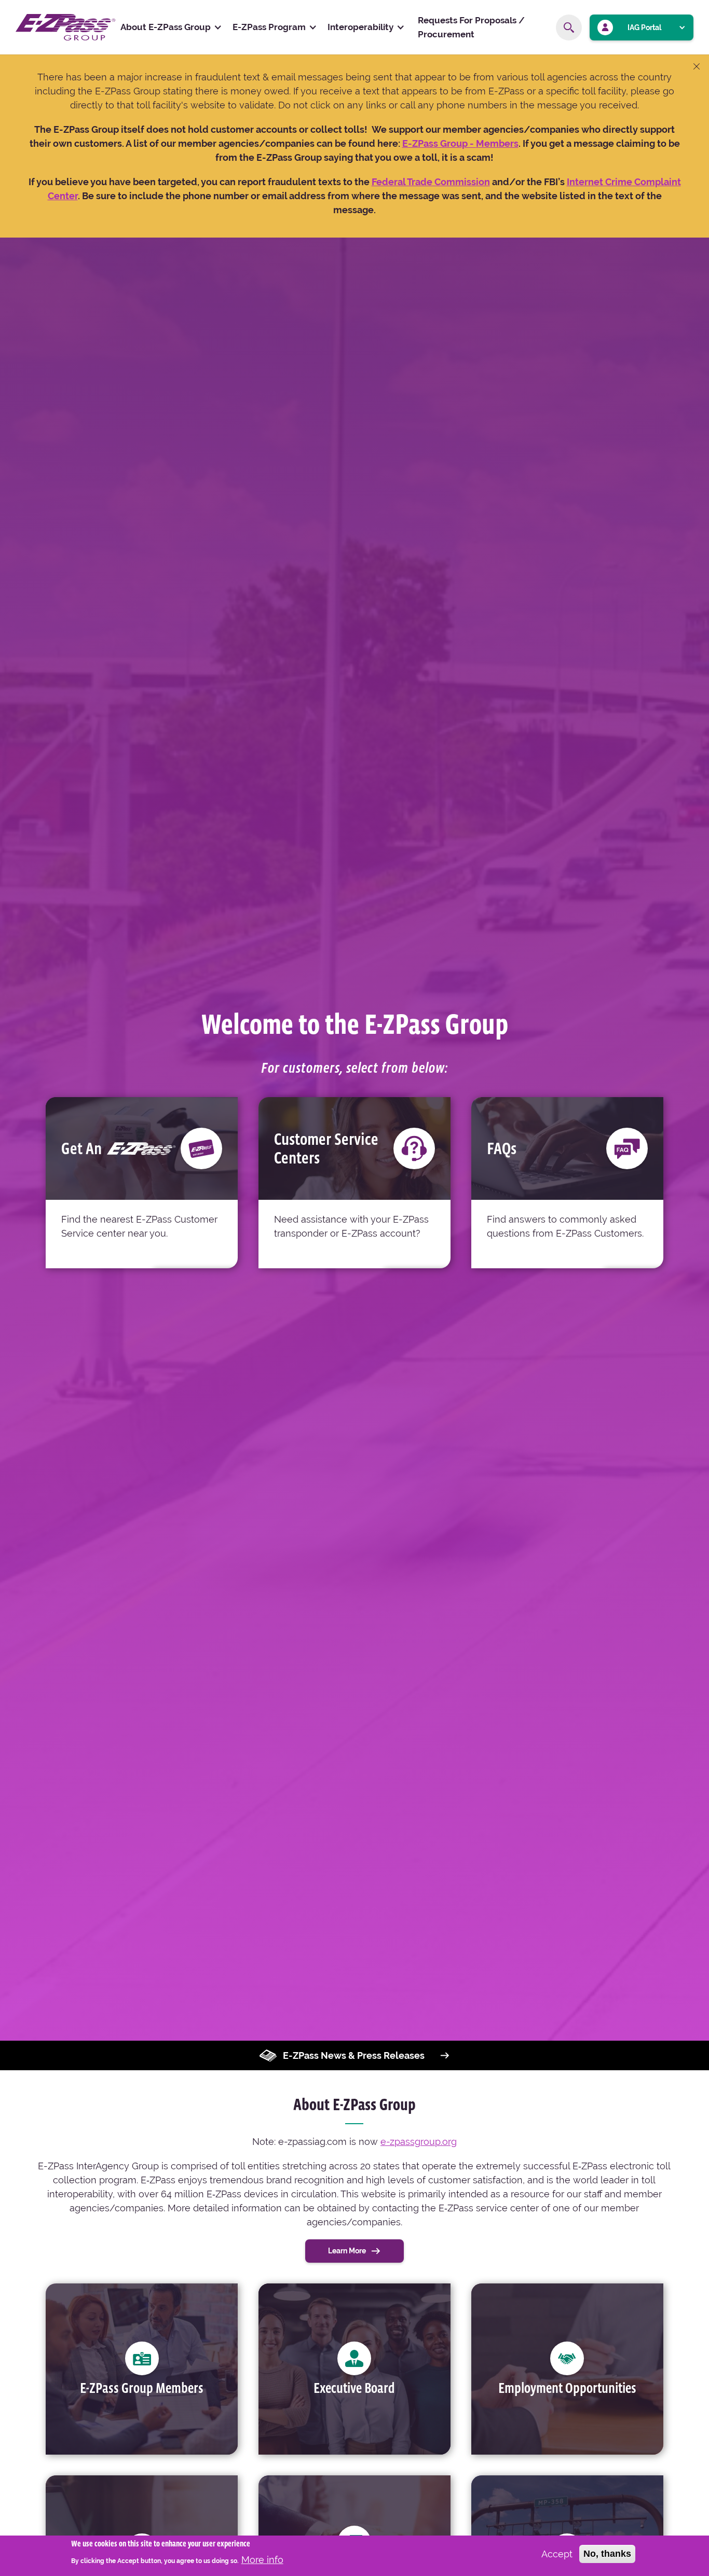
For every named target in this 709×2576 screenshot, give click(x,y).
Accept (557, 2554)
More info (262, 2559)
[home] (65, 27)
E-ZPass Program (269, 27)
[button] (171, 27)
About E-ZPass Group (166, 27)
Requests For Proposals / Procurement (471, 27)
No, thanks (607, 2554)
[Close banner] (697, 67)
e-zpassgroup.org (419, 2142)
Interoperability (360, 27)
